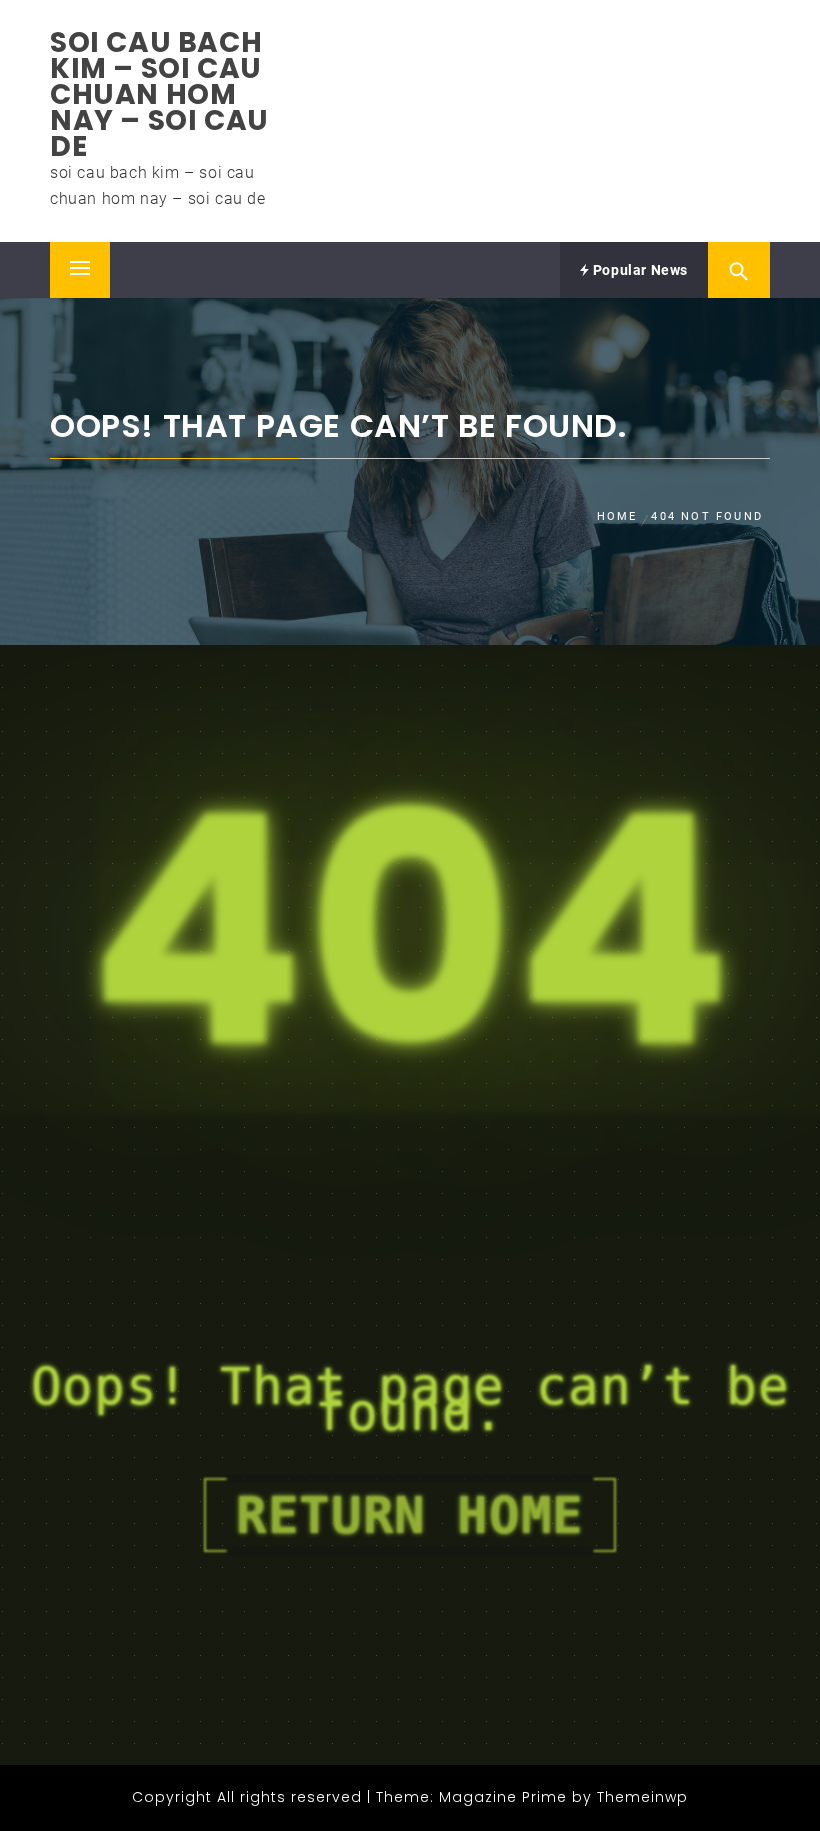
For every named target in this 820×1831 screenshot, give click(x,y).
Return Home (410, 1515)
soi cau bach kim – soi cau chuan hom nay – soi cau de (159, 94)
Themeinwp (642, 1797)
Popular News (638, 270)
